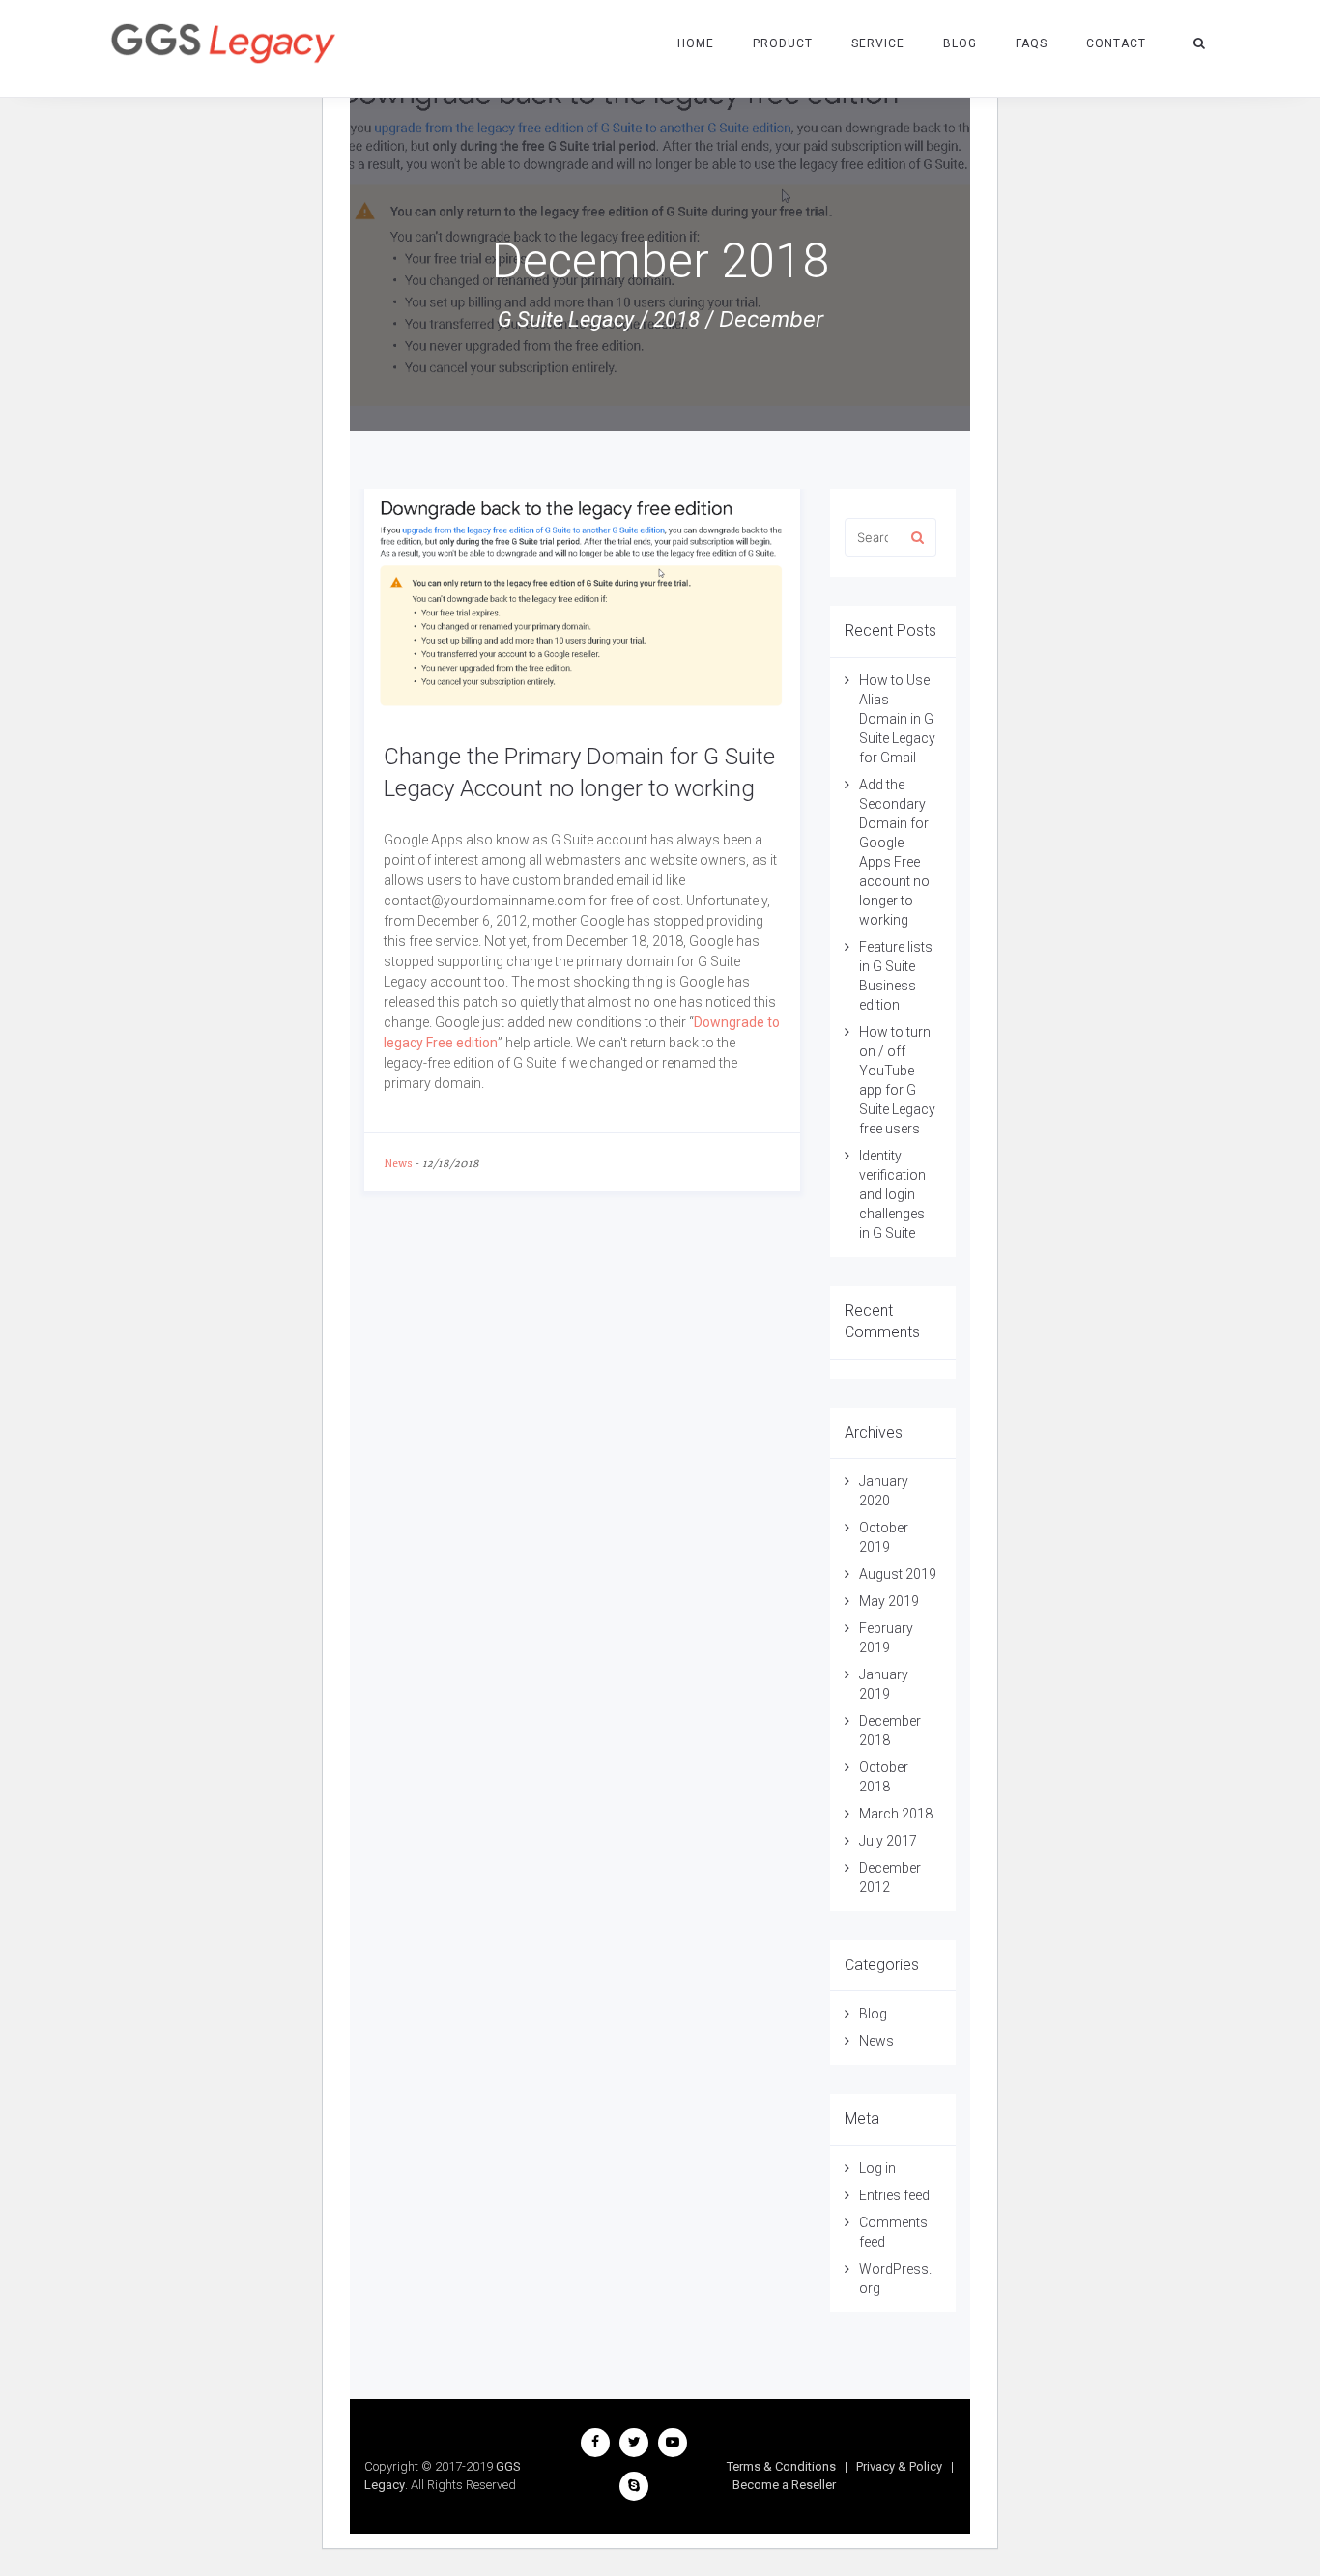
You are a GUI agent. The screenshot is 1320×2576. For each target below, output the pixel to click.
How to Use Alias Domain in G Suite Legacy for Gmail (897, 719)
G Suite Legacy (566, 319)
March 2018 (896, 1814)
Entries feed (894, 2195)
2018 (676, 319)
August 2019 (898, 1574)
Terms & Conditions (781, 2466)
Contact (1116, 43)
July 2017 (888, 1841)
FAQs (1032, 43)
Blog (960, 43)
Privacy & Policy (899, 2466)
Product (783, 43)
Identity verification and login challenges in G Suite (892, 1194)
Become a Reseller (784, 2485)
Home (696, 43)
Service (878, 43)
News (398, 1164)
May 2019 (889, 1601)
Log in (877, 2168)
